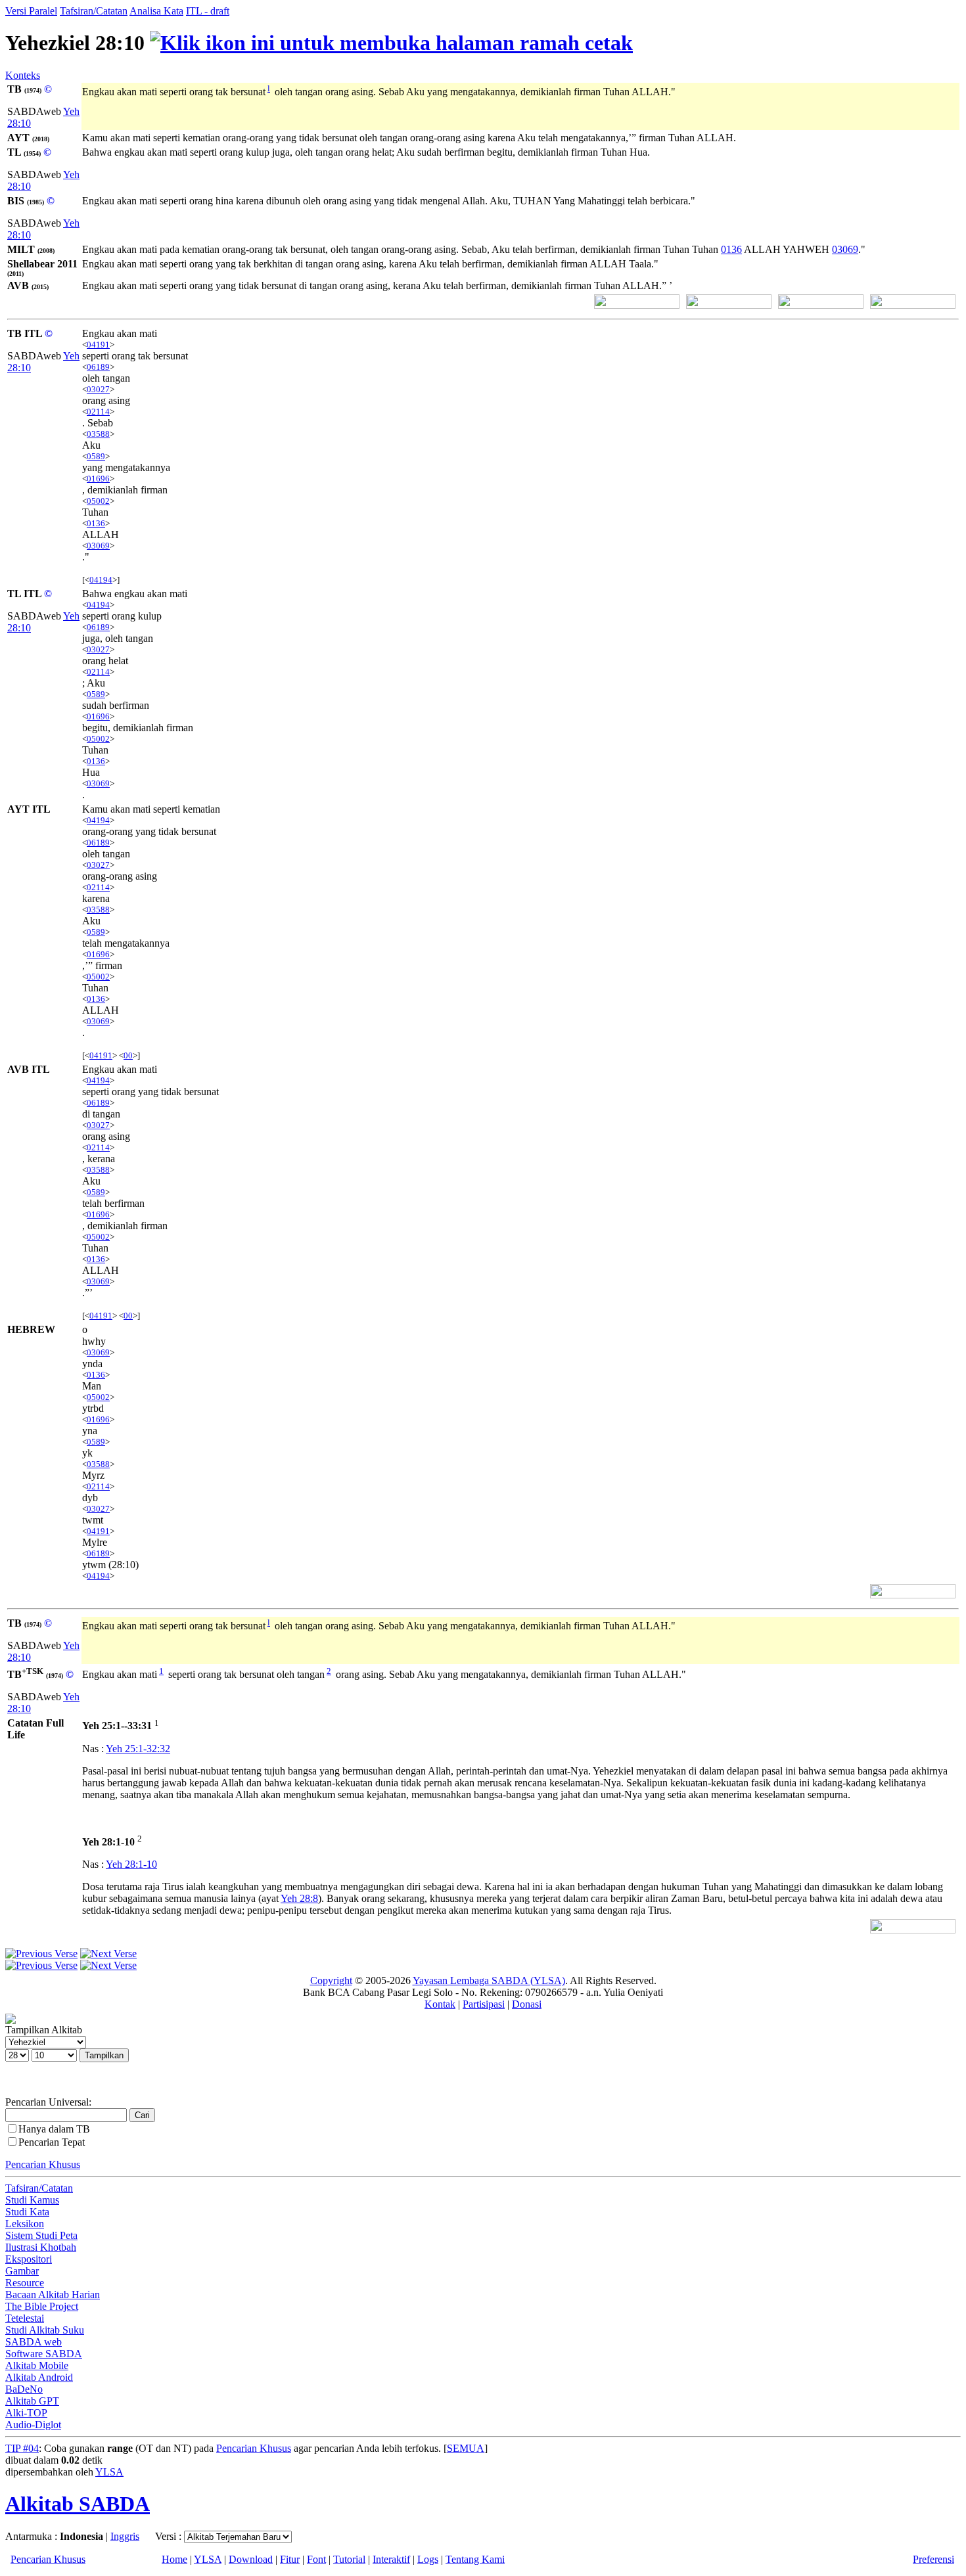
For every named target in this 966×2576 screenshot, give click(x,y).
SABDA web (34, 2342)
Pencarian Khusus (43, 2164)
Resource (25, 2283)
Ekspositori (29, 2259)
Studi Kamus (32, 2200)
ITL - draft (208, 11)
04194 (101, 580)
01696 (98, 479)
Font (316, 2559)
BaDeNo (24, 2389)
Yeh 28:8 (299, 1898)
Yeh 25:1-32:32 (138, 1749)
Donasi (527, 2004)
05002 (98, 501)
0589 (96, 456)
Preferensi (933, 2559)
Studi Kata (27, 2212)
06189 (98, 367)
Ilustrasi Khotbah (41, 2247)
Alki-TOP (26, 2413)
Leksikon (25, 2224)
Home (174, 2559)
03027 (98, 389)
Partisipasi (484, 2004)
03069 (845, 249)
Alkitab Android (39, 2377)
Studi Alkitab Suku (45, 2330)
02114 (98, 412)
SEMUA (466, 2448)
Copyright (331, 1980)
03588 (98, 434)
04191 (98, 345)
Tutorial (349, 2559)
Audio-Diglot (33, 2425)
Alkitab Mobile (37, 2365)
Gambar (22, 2271)
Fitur (290, 2559)
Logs (428, 2559)
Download (251, 2559)
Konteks (23, 75)
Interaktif (391, 2559)
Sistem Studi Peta (41, 2235)
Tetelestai (25, 2318)
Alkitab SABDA (78, 2504)
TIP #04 (22, 2448)
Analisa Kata (156, 11)
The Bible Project (42, 2306)
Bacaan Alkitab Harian (53, 2294)
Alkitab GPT (32, 2401)
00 (128, 1055)
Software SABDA (44, 2354)
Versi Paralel (31, 11)
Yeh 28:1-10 (131, 1864)
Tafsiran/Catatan (94, 11)
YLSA (109, 2472)
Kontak (440, 2004)
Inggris (125, 2536)
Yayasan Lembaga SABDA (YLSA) (489, 1980)
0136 (731, 249)
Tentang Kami (475, 2559)
